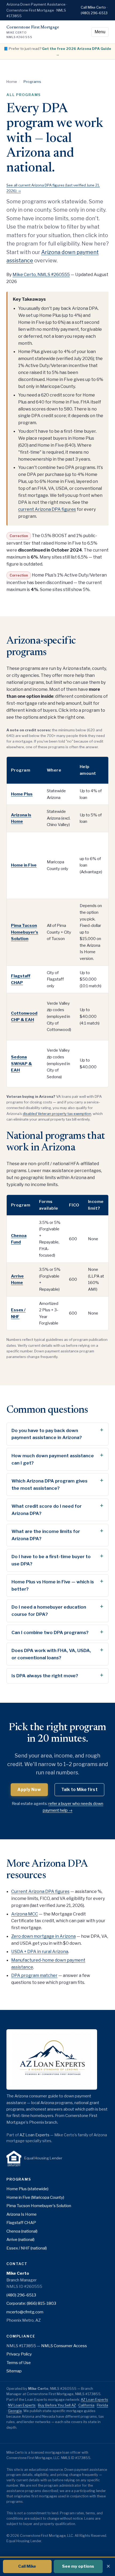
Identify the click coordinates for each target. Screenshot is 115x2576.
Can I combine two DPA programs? (50, 1632)
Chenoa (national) (22, 2231)
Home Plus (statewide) (27, 2189)
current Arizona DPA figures (47, 509)
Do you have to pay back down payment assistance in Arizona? (47, 1434)
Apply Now (29, 1790)
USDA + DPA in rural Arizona (40, 1951)
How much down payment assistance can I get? (53, 1459)
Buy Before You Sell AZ (57, 2405)
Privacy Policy (19, 2354)
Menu (100, 32)
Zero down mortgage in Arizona (43, 1936)
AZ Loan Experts (34, 2135)
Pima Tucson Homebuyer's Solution (39, 2206)
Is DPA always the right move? (45, 1676)
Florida (102, 2405)
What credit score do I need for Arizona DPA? (47, 1510)
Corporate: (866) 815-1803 (31, 2303)
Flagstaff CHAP (21, 2223)
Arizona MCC (25, 1914)
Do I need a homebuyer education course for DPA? (49, 1611)
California (86, 2405)
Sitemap (14, 2371)
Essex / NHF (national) (27, 2248)
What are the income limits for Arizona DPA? (46, 1535)
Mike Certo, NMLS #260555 (41, 274)
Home (12, 82)
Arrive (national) (20, 2239)
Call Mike (27, 2566)
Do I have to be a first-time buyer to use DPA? (51, 1560)
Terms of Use (19, 2363)
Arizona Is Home (22, 2214)
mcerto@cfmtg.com (25, 2312)
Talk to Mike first (79, 1790)
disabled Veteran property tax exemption (57, 1114)
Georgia (15, 2411)
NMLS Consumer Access (64, 2346)
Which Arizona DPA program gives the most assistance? (49, 1485)
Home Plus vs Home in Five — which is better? (53, 1585)
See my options (78, 2566)
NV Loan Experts (22, 2405)
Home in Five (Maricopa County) (35, 2197)
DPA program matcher (34, 1975)
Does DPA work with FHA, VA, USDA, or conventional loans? (51, 1654)
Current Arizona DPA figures (40, 1891)
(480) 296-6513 (21, 2295)
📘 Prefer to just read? (57, 51)
